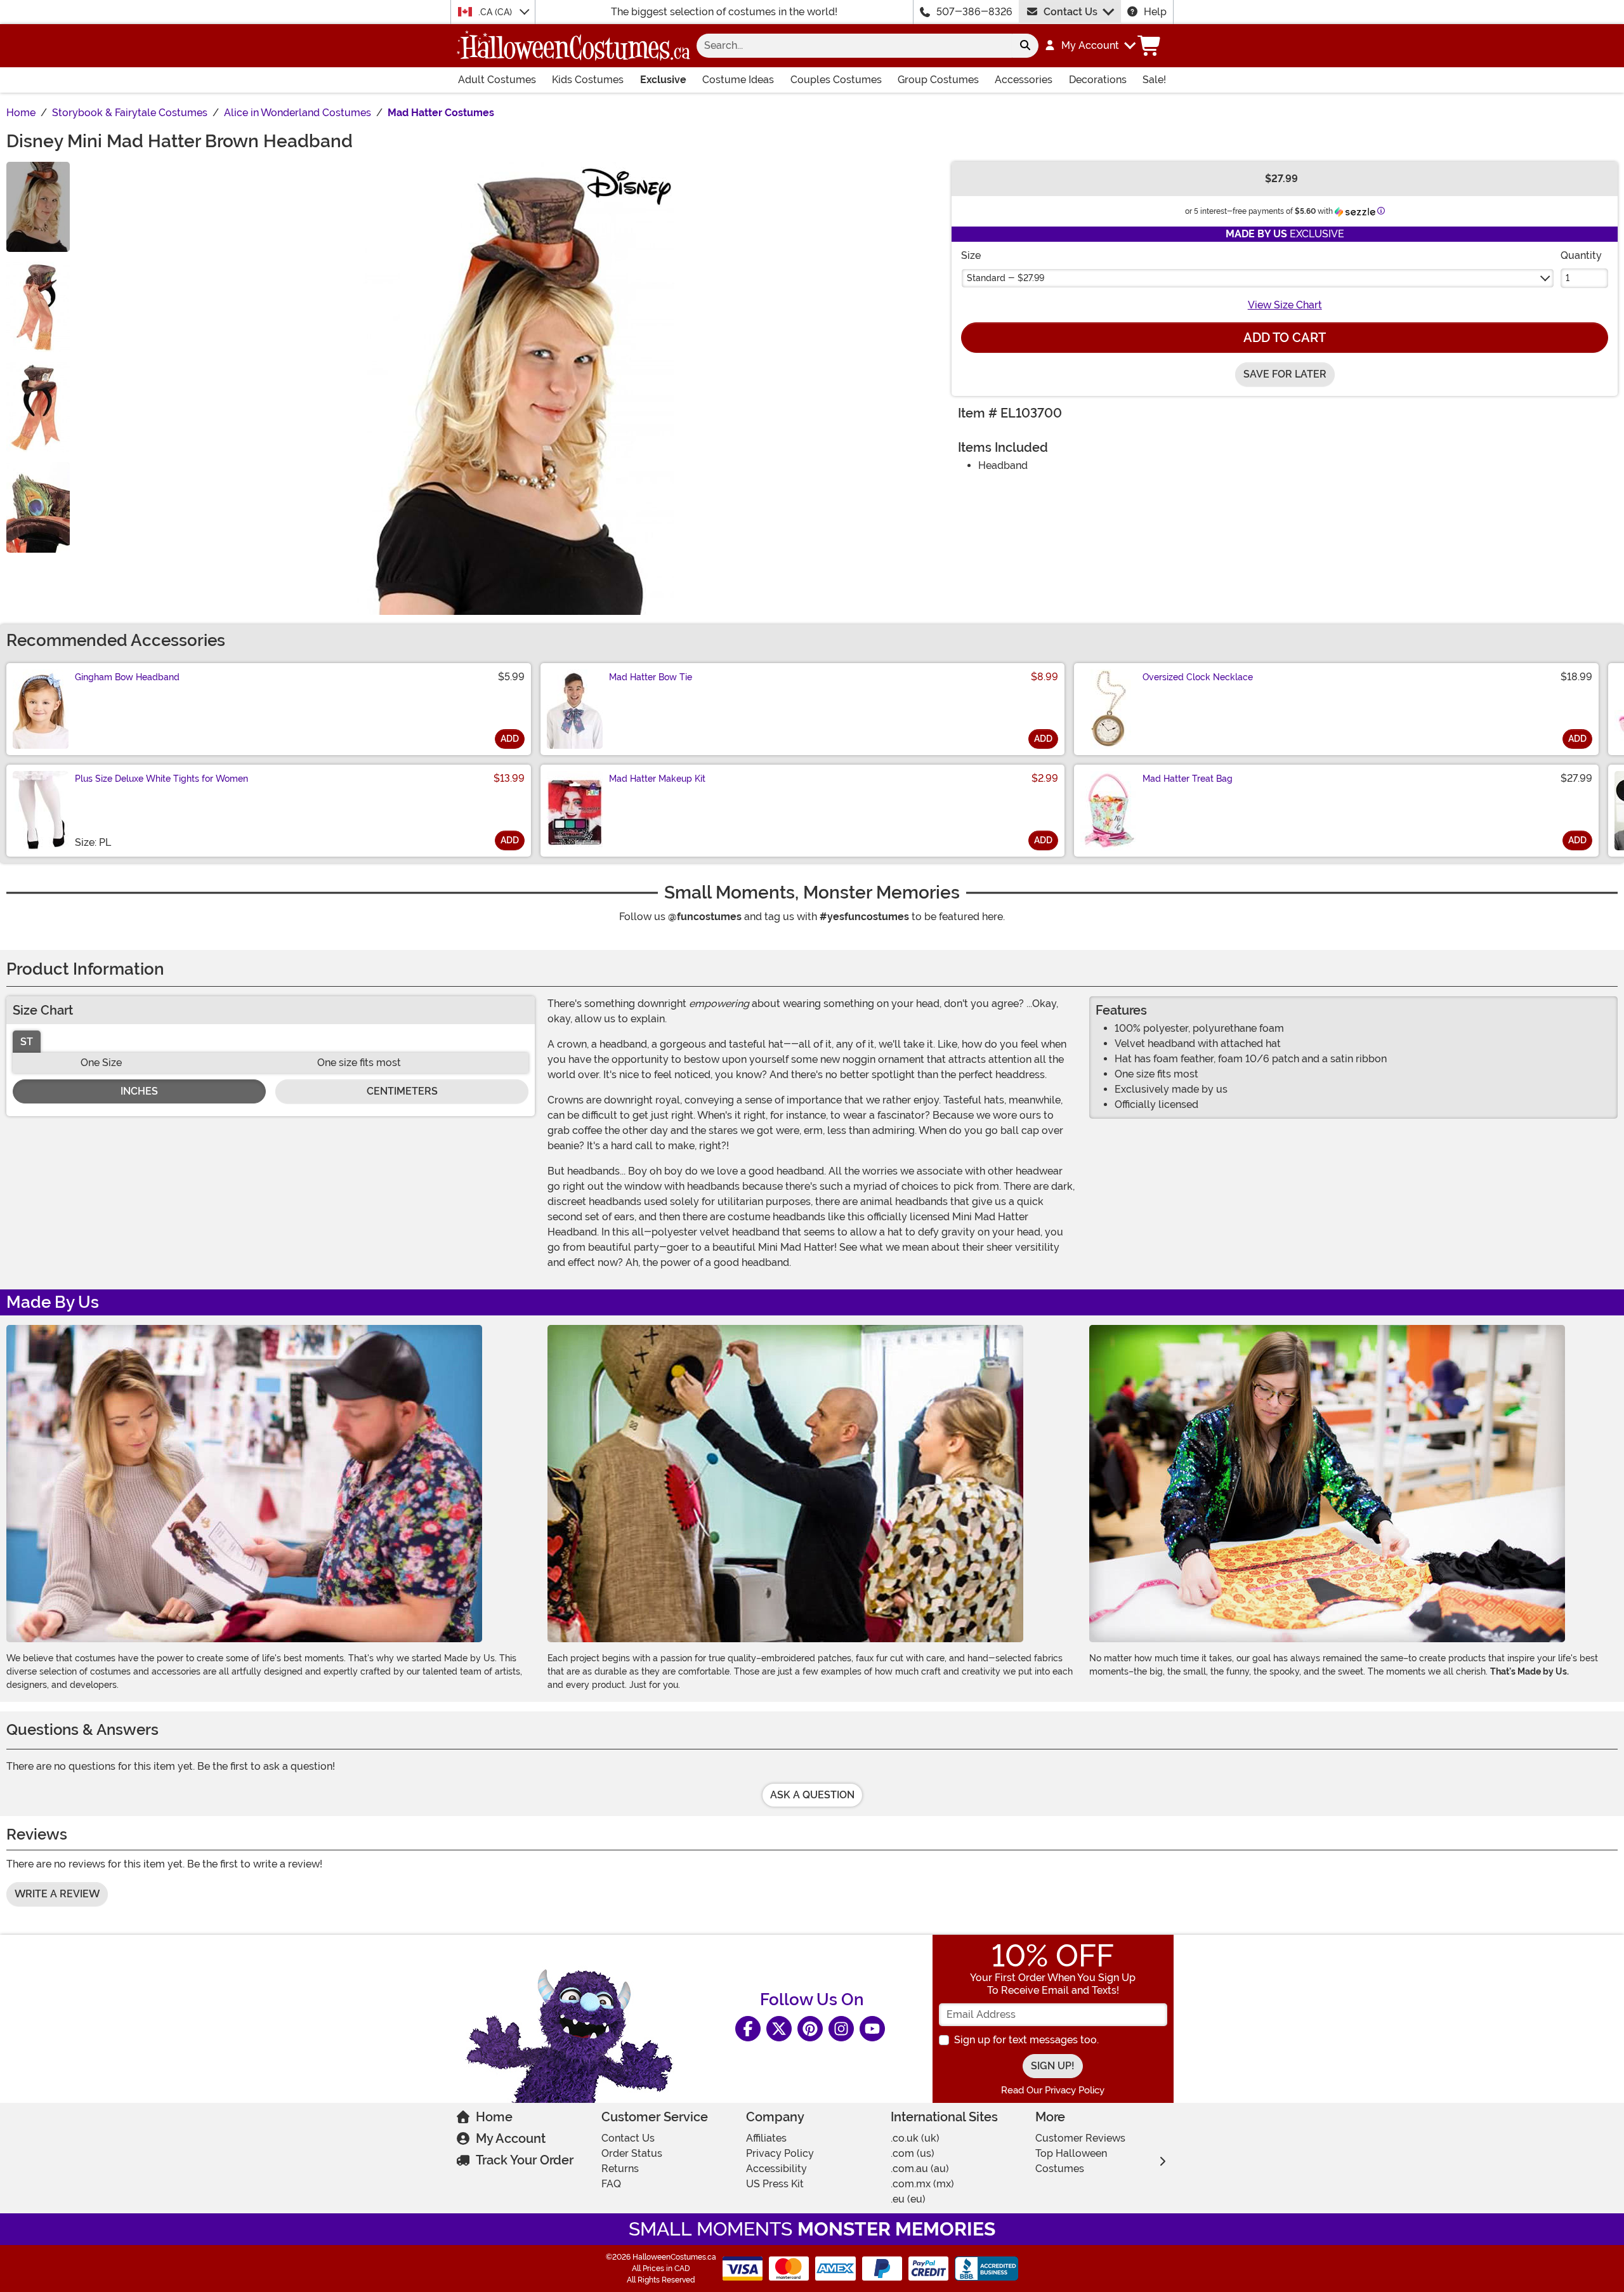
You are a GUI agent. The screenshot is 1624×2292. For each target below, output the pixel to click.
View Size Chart (1285, 305)
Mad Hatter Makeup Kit (657, 779)
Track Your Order (525, 2160)
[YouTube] (872, 2029)
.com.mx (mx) (922, 2184)
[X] (779, 2029)
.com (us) (913, 2153)
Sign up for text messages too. (1026, 2040)
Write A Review (57, 1894)
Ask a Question (812, 1795)
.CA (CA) (496, 12)
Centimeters (402, 1091)
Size (971, 255)
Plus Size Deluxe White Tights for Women (161, 779)
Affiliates (766, 2138)
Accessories (1024, 80)
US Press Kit (775, 2184)
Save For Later (1285, 374)
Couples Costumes (836, 80)
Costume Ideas (738, 80)
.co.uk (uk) (915, 2138)
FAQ (611, 2184)
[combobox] (854, 46)
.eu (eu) (908, 2199)
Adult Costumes (497, 80)
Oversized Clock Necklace (1198, 677)
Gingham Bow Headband (127, 677)
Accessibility (776, 2169)
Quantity (1581, 255)
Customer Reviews (1080, 2138)
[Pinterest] (810, 2029)
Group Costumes (938, 80)
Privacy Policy (780, 2153)
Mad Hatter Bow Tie (651, 677)
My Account (511, 2138)
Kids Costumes (588, 80)
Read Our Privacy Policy (1053, 2090)
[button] (1090, 46)
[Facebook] (748, 2029)
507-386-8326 (974, 12)
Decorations (1098, 80)
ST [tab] (27, 1042)
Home (494, 2117)
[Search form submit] (1025, 46)
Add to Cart (1285, 338)
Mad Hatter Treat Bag (1188, 779)
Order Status (632, 2153)
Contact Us (1071, 12)
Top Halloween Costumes (1071, 2161)
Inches (139, 1091)
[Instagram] (841, 2029)
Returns (620, 2169)
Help (1155, 12)
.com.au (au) (920, 2169)
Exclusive (663, 80)
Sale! (1154, 80)
